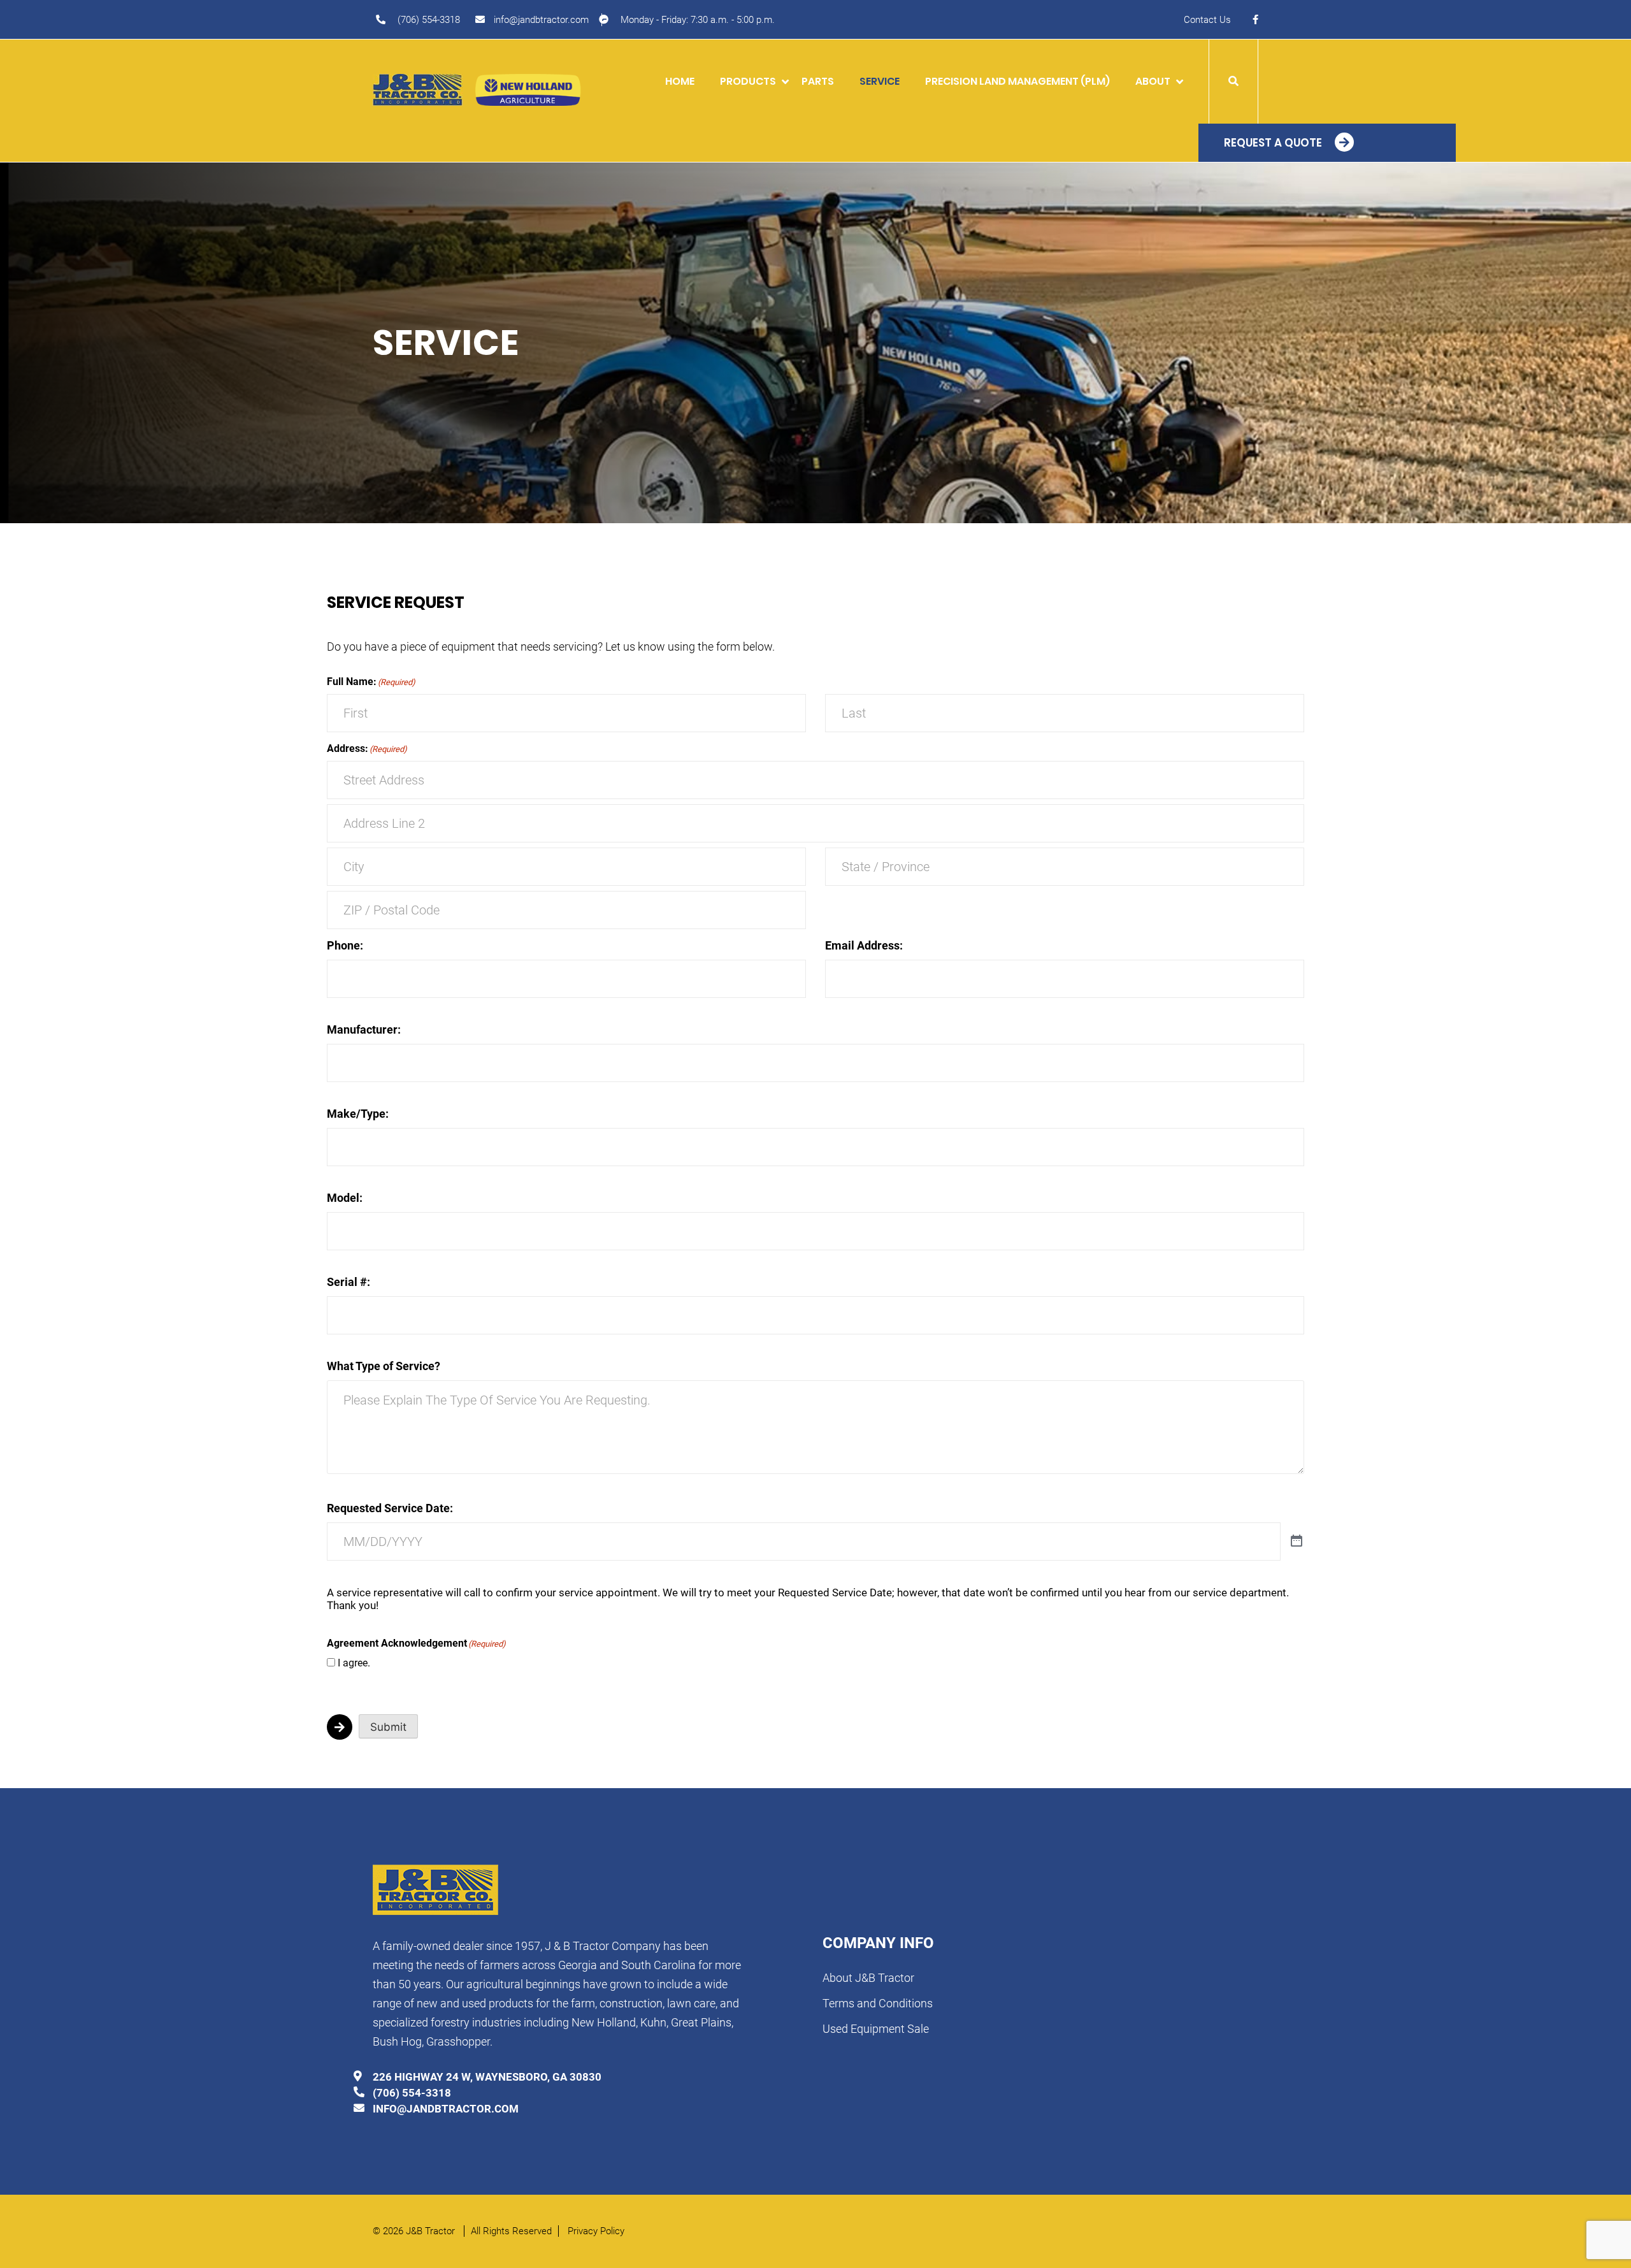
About (1153, 81)
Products (748, 81)
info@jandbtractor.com (541, 20)
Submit (388, 1727)
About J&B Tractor (868, 1978)
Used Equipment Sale (876, 2029)
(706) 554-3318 (429, 20)
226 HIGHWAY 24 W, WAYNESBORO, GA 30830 (487, 2077)
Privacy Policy (596, 2231)
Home (680, 81)
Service (880, 81)
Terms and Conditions (878, 2003)
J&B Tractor (432, 2231)
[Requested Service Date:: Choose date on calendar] (1297, 1542)
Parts (818, 81)
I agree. (354, 1663)
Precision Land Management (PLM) (1017, 81)
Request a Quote (1273, 143)
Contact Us (1207, 20)
